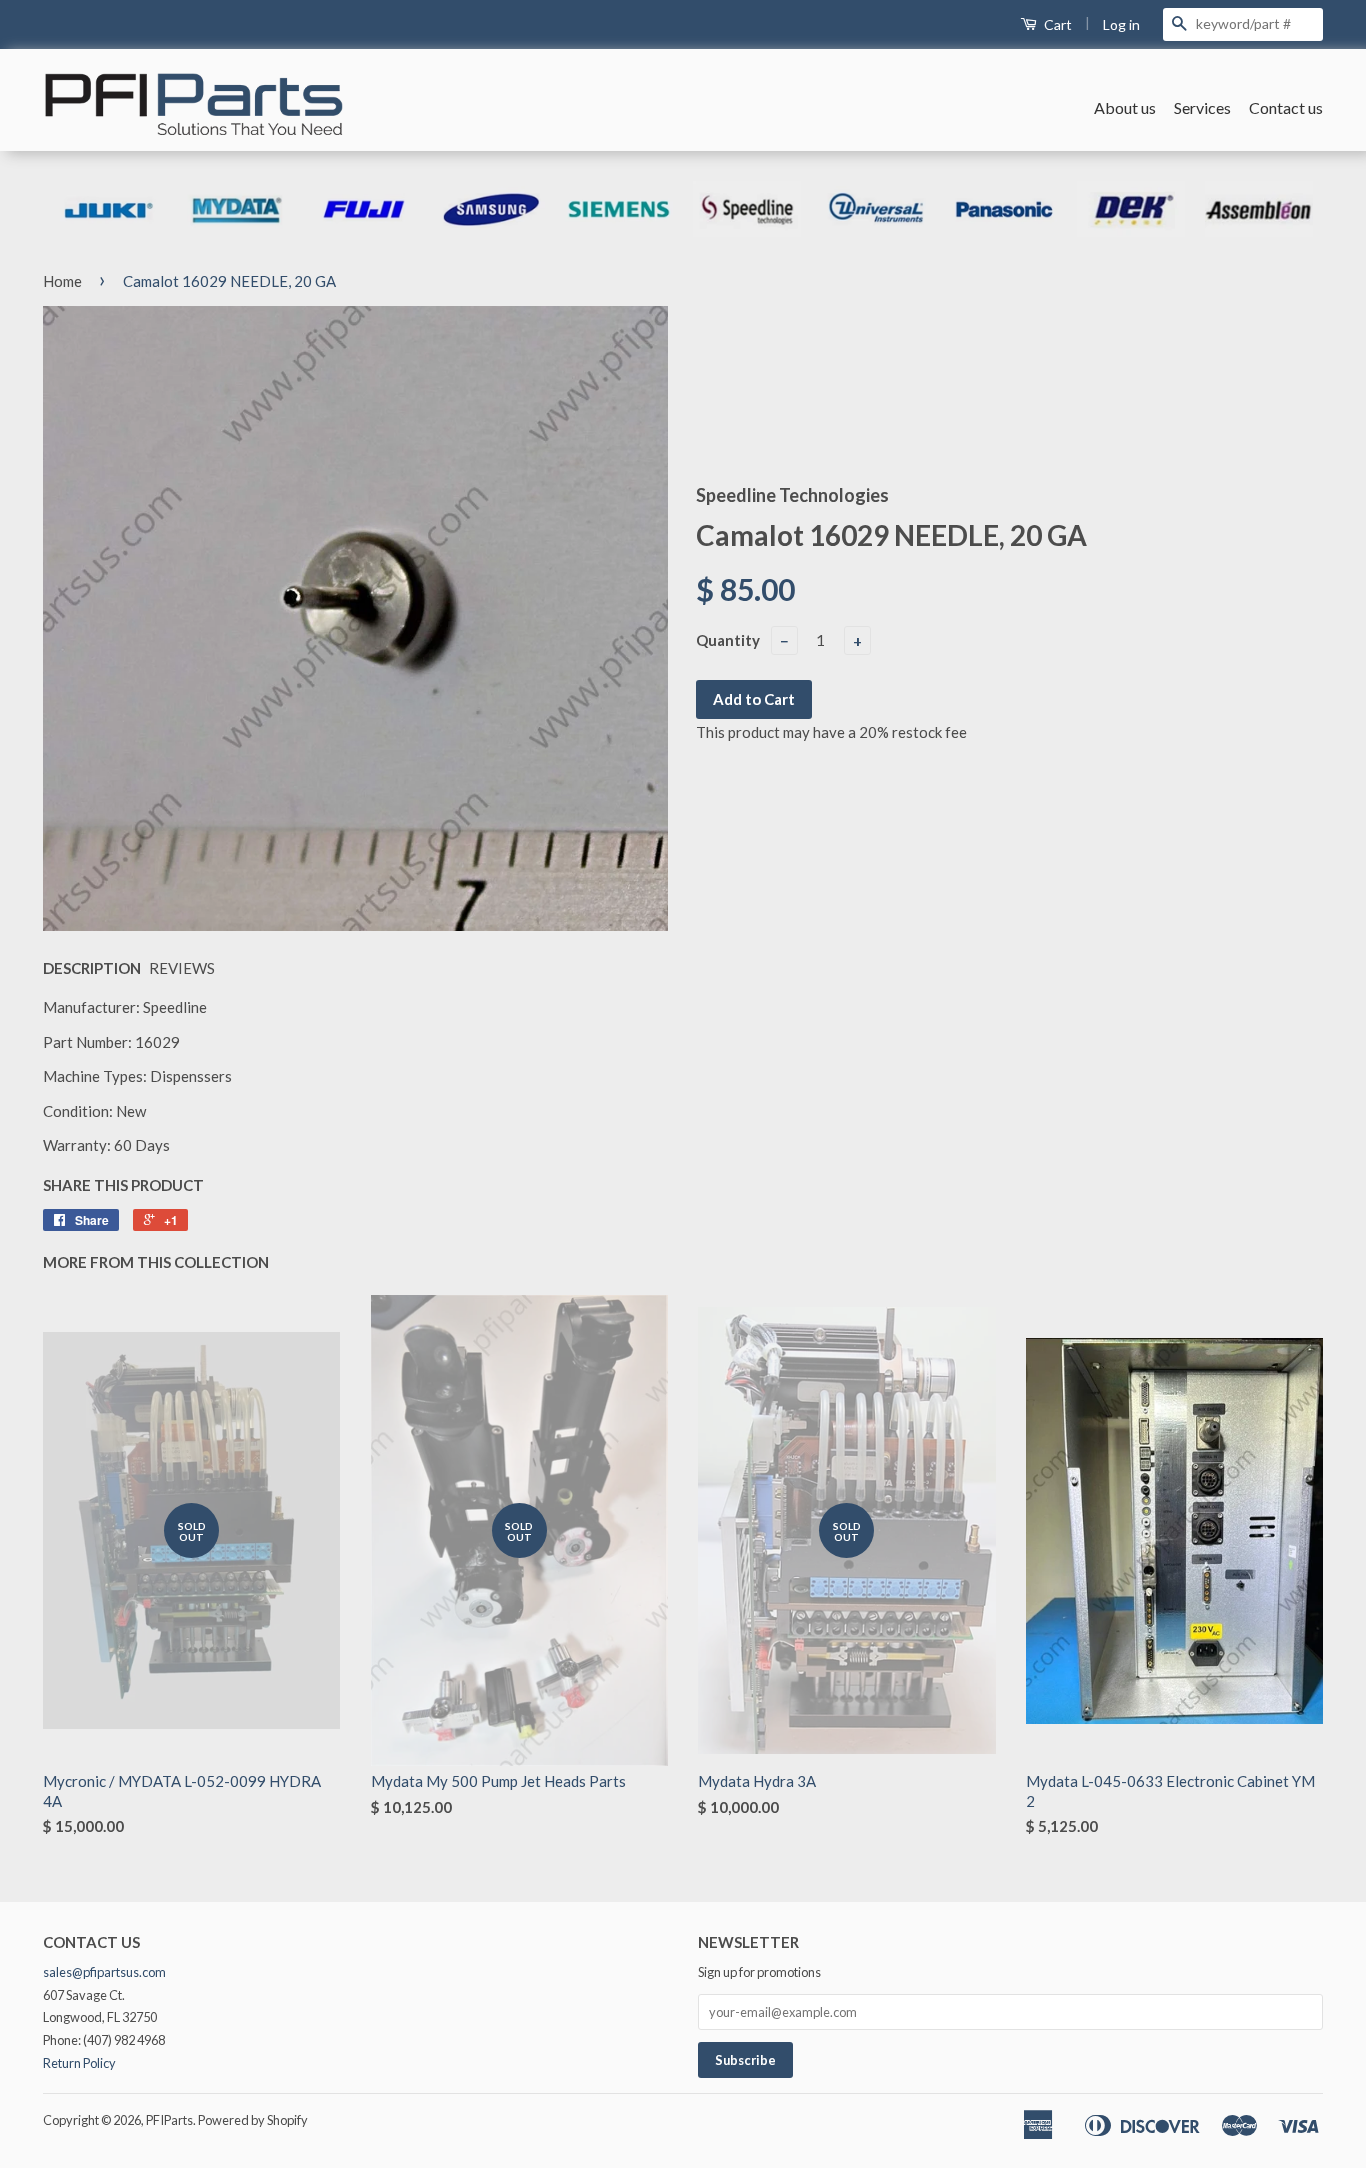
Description (92, 968)
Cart (1056, 24)
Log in (1121, 24)
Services (1202, 107)
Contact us (1286, 107)
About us (1125, 107)
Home (62, 281)
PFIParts (169, 2120)
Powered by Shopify (253, 2120)
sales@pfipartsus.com (104, 1972)
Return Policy (79, 2063)
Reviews (182, 968)
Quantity (728, 640)
